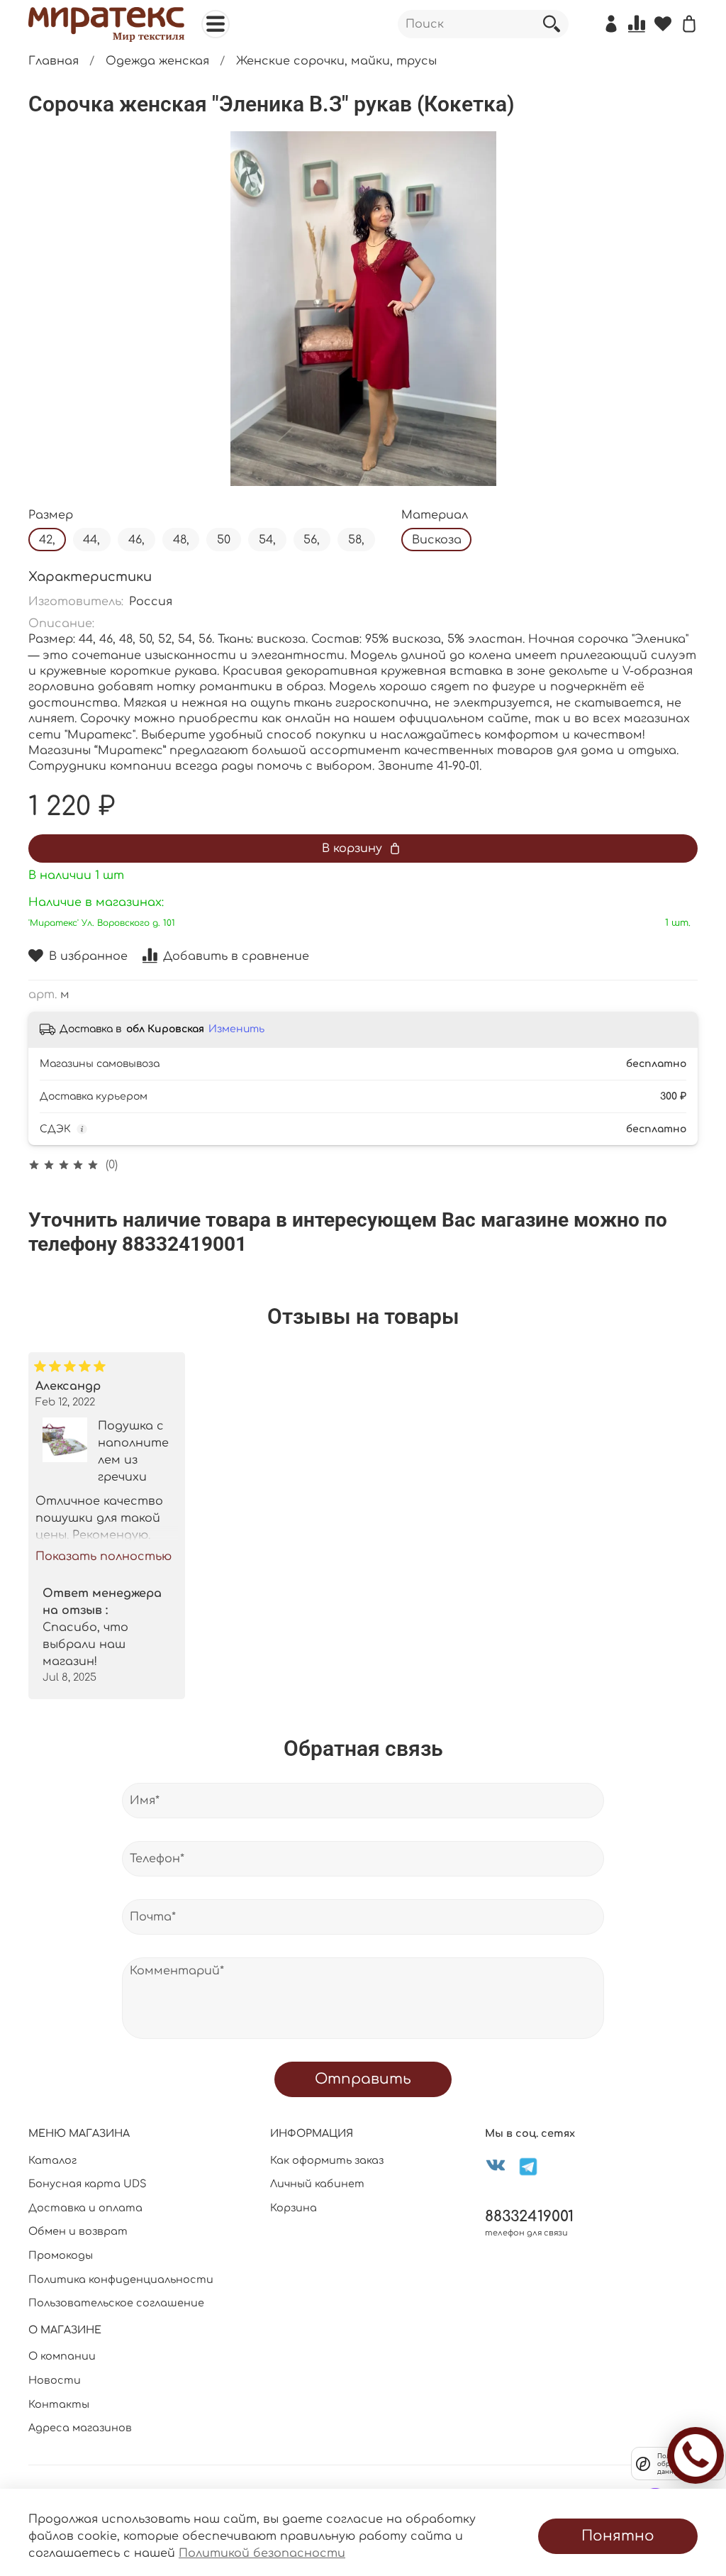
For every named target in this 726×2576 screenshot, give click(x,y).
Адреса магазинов (80, 2428)
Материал (435, 515)
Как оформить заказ (327, 2160)
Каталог (52, 2160)
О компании (62, 2356)
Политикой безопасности (262, 2553)
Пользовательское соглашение (116, 2303)
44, (91, 540)
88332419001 (529, 2217)
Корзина (294, 2208)
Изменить (236, 1029)
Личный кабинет (317, 2184)
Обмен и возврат (78, 2231)
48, (181, 540)
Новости (55, 2380)
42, (47, 540)
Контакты (59, 2404)
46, (136, 540)
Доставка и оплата (85, 2208)
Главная (54, 61)
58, (356, 540)
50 (224, 540)
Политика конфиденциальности (121, 2279)
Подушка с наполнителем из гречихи (133, 1452)
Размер (51, 515)
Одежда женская (157, 61)
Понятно (618, 2536)
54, (267, 540)
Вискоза (437, 540)
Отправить (363, 2079)
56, (312, 540)
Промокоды (61, 2255)
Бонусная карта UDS (88, 2184)
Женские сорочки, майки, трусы (336, 61)
